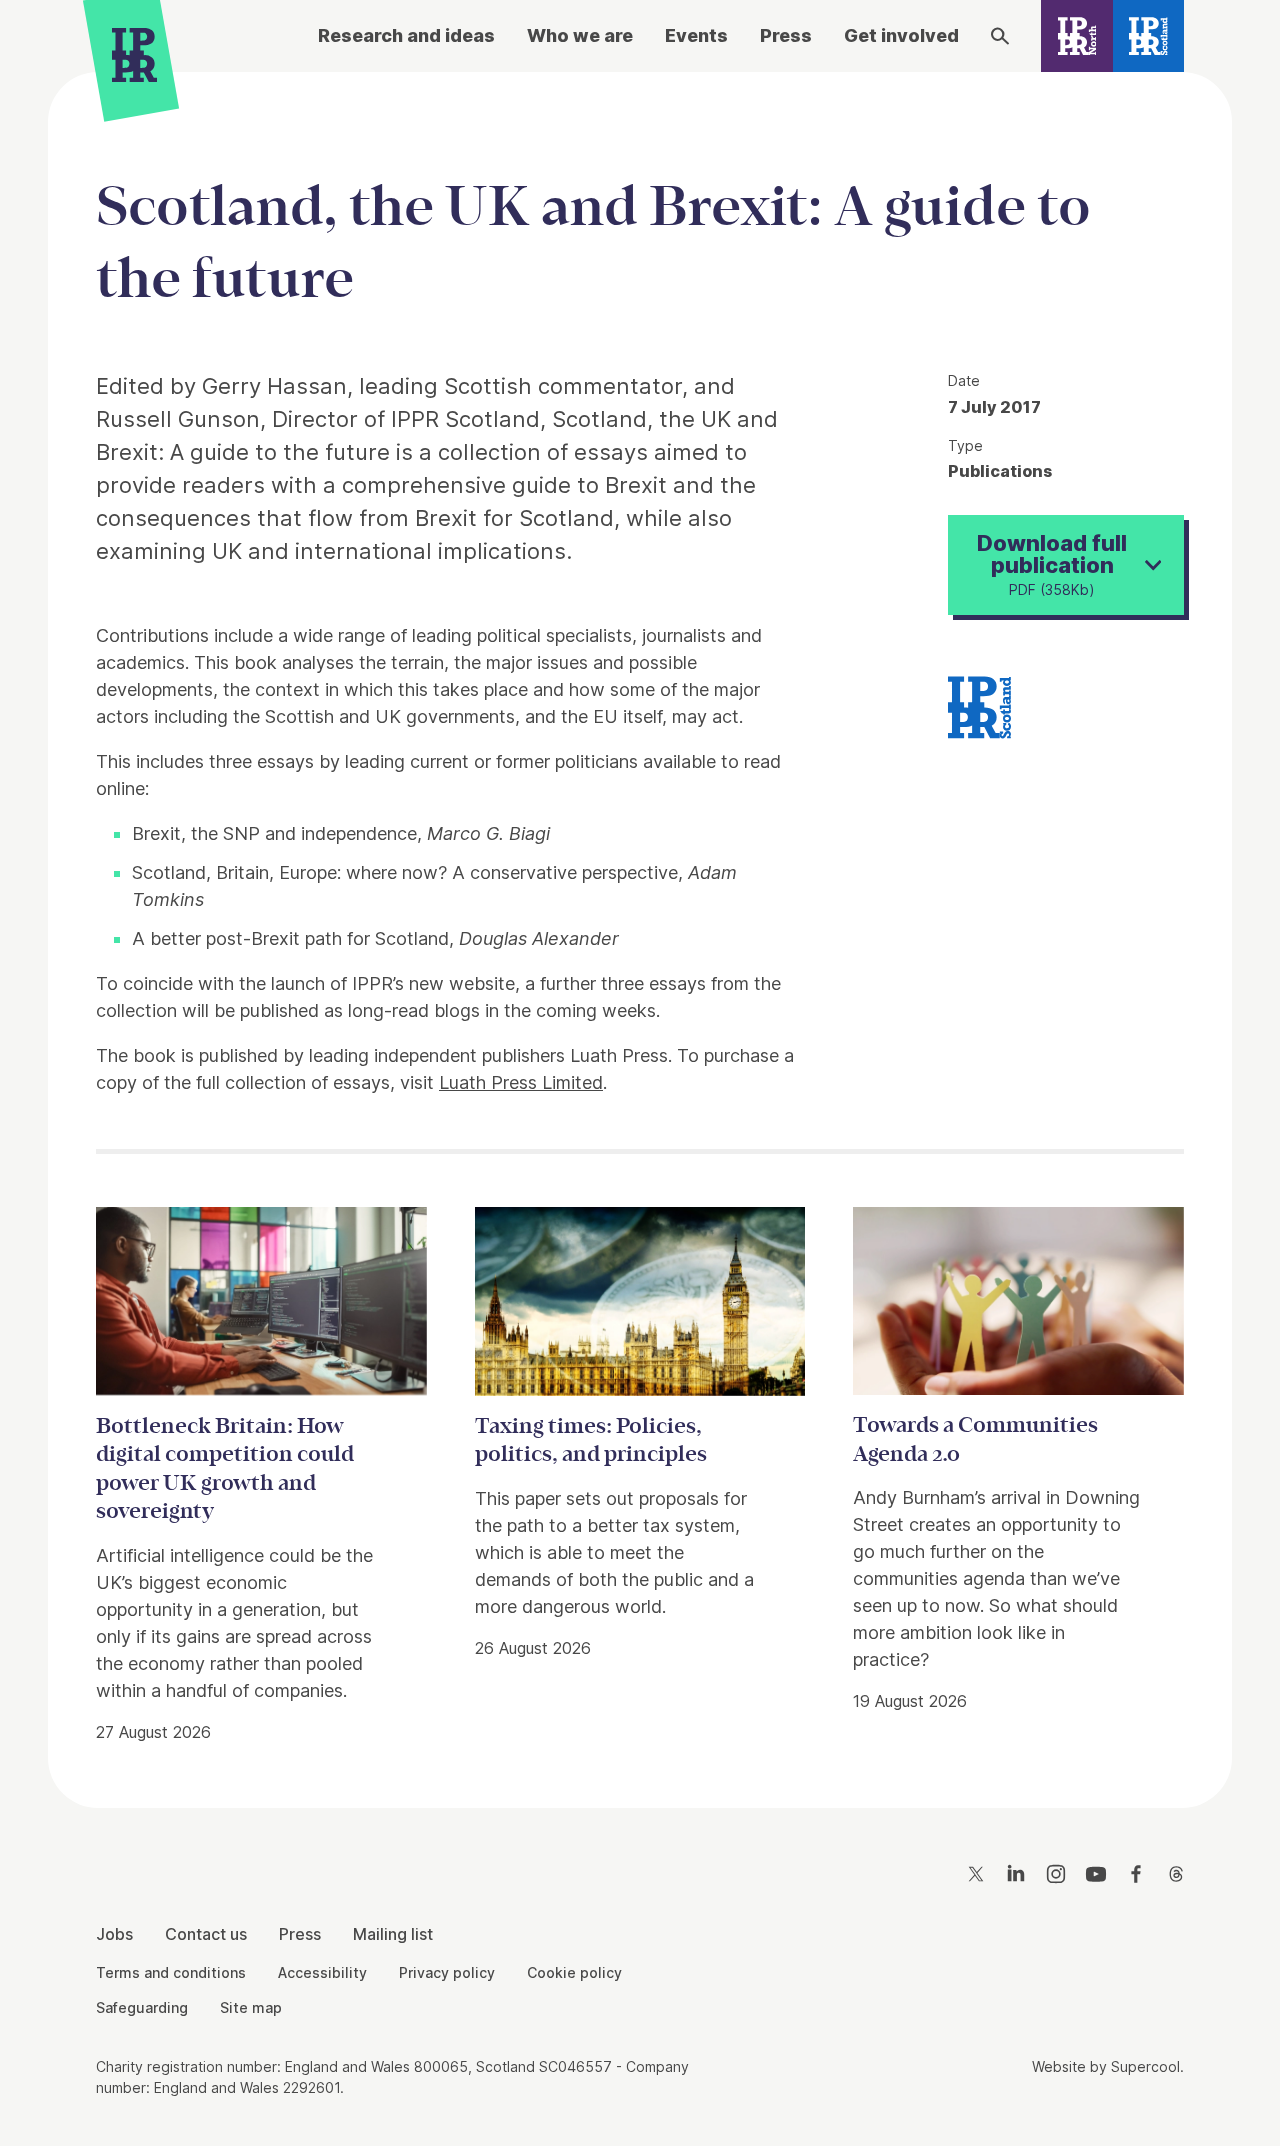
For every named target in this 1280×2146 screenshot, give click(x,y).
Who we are (580, 35)
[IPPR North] (1077, 36)
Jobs (114, 1934)
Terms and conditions (171, 1972)
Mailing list (393, 1934)
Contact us (206, 1934)
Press (786, 35)
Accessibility (322, 1972)
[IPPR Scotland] (1149, 36)
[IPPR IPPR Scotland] (979, 705)
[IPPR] (134, 60)
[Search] (1000, 36)
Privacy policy (447, 1972)
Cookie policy (574, 1972)
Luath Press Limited (521, 1082)
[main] (640, 924)
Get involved (901, 35)
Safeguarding (142, 2007)
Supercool (1145, 2066)
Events (696, 35)
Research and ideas (406, 35)
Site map (251, 2007)
